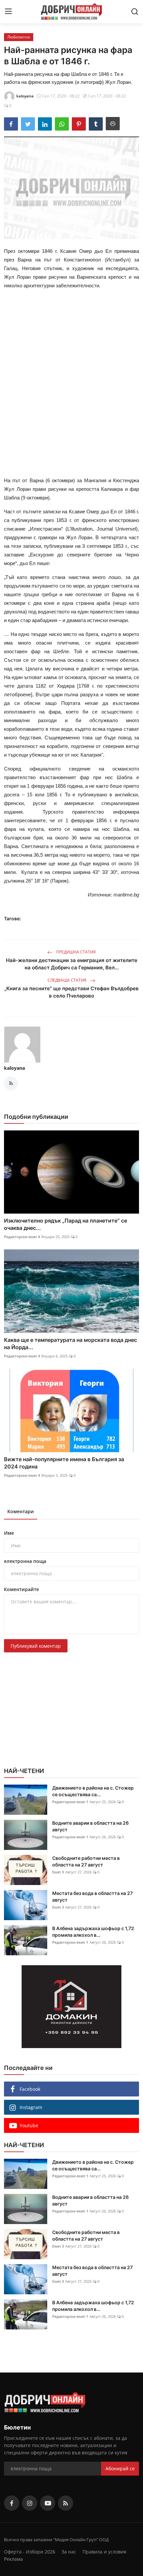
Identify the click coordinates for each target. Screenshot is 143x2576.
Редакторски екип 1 (70, 1802)
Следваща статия (68, 980)
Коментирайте (21, 1589)
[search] (135, 12)
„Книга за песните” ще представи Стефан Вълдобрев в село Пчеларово (71, 992)
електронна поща (25, 1561)
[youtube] (48, 2503)
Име (9, 1533)
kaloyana (14, 1068)
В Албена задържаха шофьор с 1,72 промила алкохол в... (93, 1932)
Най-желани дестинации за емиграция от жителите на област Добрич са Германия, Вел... (72, 964)
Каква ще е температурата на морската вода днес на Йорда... (71, 1344)
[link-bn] (71, 2007)
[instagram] (30, 2503)
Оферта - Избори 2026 (30, 2552)
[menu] (8, 12)
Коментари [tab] (21, 1511)
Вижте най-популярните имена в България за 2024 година (64, 1463)
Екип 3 (58, 1872)
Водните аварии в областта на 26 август (90, 1826)
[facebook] (12, 2503)
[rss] (66, 2503)
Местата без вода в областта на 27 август (92, 1896)
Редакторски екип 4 (22, 1237)
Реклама (13, 2559)
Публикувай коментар (36, 1646)
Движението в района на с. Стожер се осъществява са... (93, 1791)
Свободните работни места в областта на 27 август (86, 1861)
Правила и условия (104, 2552)
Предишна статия (75, 952)
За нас (69, 2552)
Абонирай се (120, 2468)
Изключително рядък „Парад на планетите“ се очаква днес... (66, 1224)
